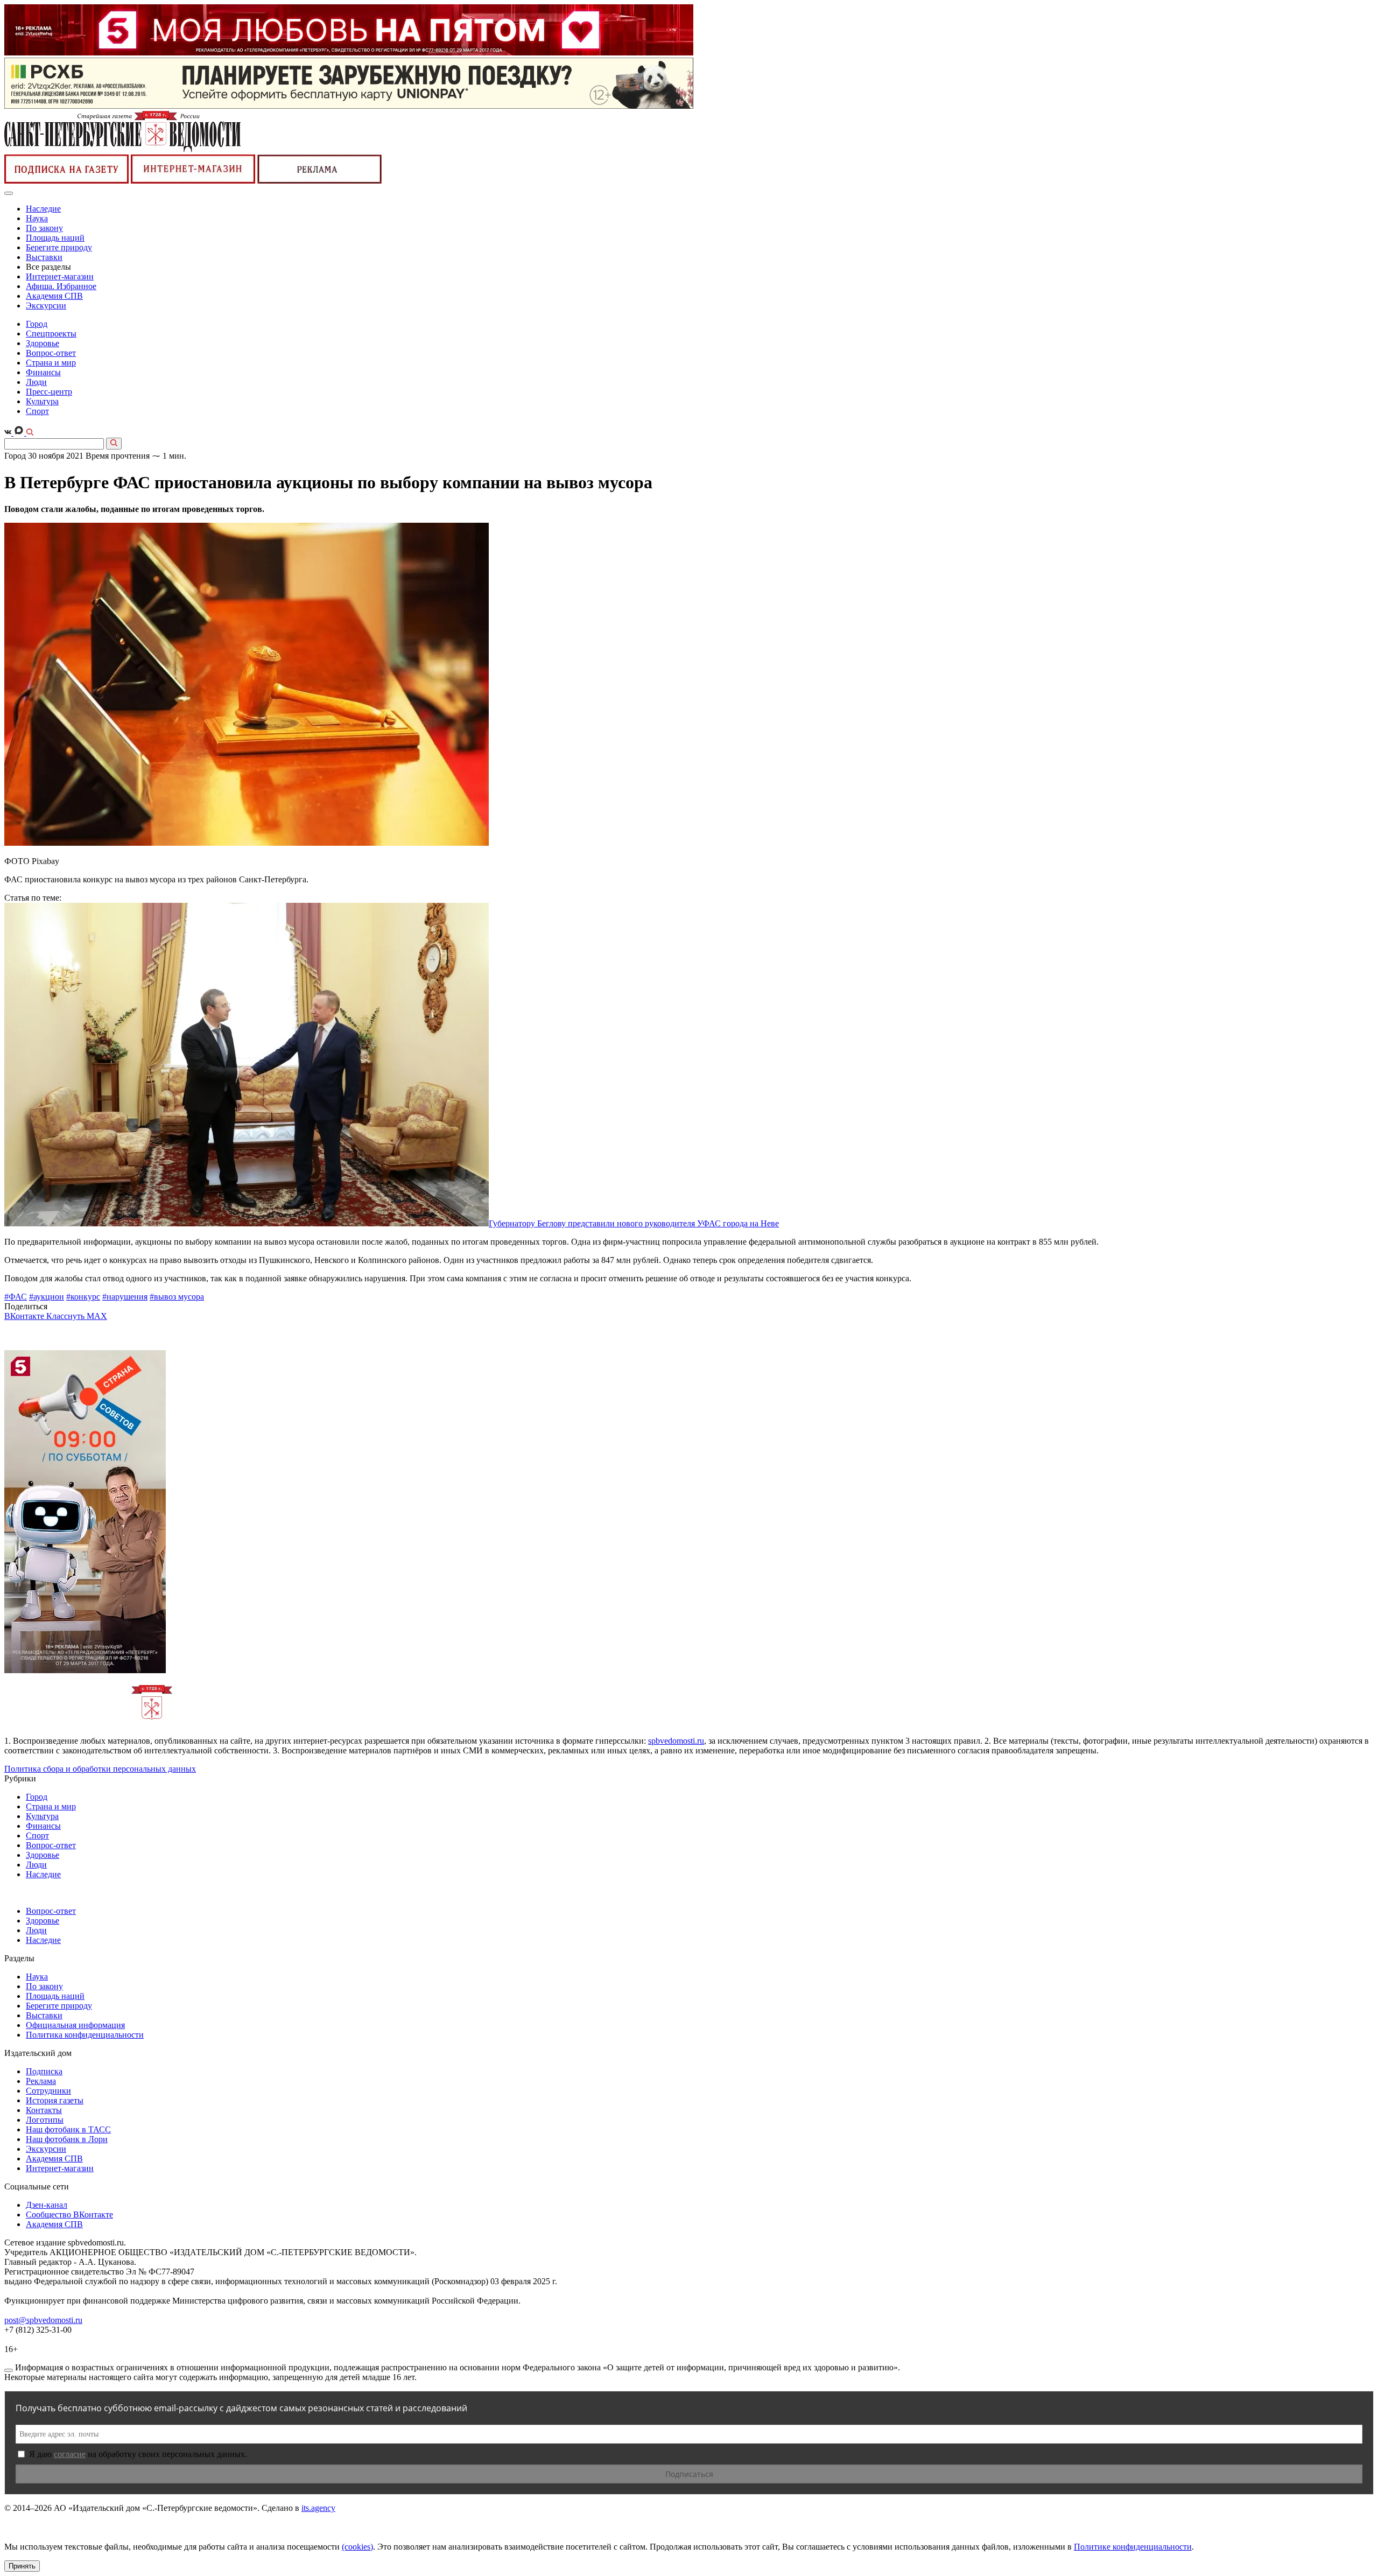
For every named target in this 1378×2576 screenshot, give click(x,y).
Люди (36, 382)
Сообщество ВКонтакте (69, 2214)
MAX (97, 1316)
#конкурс (83, 1297)
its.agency (318, 2508)
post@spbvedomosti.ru (43, 2320)
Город (37, 324)
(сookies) (357, 2547)
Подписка (44, 2071)
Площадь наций (55, 238)
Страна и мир (51, 363)
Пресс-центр (49, 392)
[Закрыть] (9, 2370)
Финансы (43, 372)
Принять (22, 2566)
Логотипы (45, 2120)
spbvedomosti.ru (676, 1741)
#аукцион (47, 1297)
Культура (42, 401)
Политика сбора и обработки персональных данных (100, 1769)
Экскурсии (46, 306)
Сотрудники (48, 2091)
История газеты (55, 2100)
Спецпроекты (51, 334)
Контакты (44, 2110)
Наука (37, 218)
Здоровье (43, 343)
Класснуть (66, 1316)
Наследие (43, 209)
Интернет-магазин (60, 276)
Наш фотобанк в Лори (67, 2139)
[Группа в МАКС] (20, 433)
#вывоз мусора (177, 1297)
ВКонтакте (25, 1316)
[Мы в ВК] (9, 433)
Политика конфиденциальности (85, 2035)
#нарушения (125, 1297)
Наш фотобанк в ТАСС (68, 2129)
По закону (44, 228)
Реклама (41, 2081)
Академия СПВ (54, 296)
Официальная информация (75, 2025)
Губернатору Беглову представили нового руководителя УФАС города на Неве (634, 1223)
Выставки (44, 257)
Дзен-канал (47, 2205)
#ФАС (16, 1297)
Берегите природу (59, 247)
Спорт (37, 411)
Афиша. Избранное (61, 286)
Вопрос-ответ (51, 353)
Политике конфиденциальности (1133, 2547)
